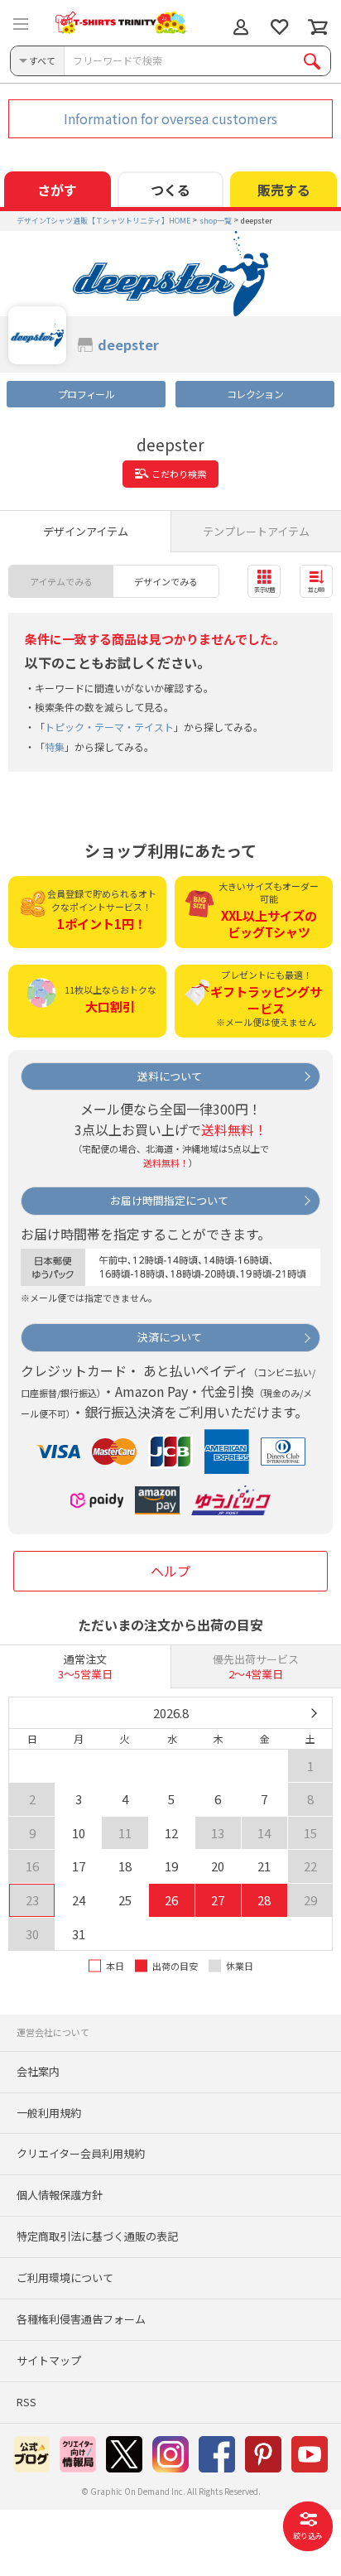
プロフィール (86, 394)
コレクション (255, 394)
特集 (55, 746)
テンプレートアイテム (256, 531)
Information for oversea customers (170, 118)
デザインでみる (166, 581)
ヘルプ (170, 1571)
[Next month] (313, 1713)
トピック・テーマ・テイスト (109, 727)
